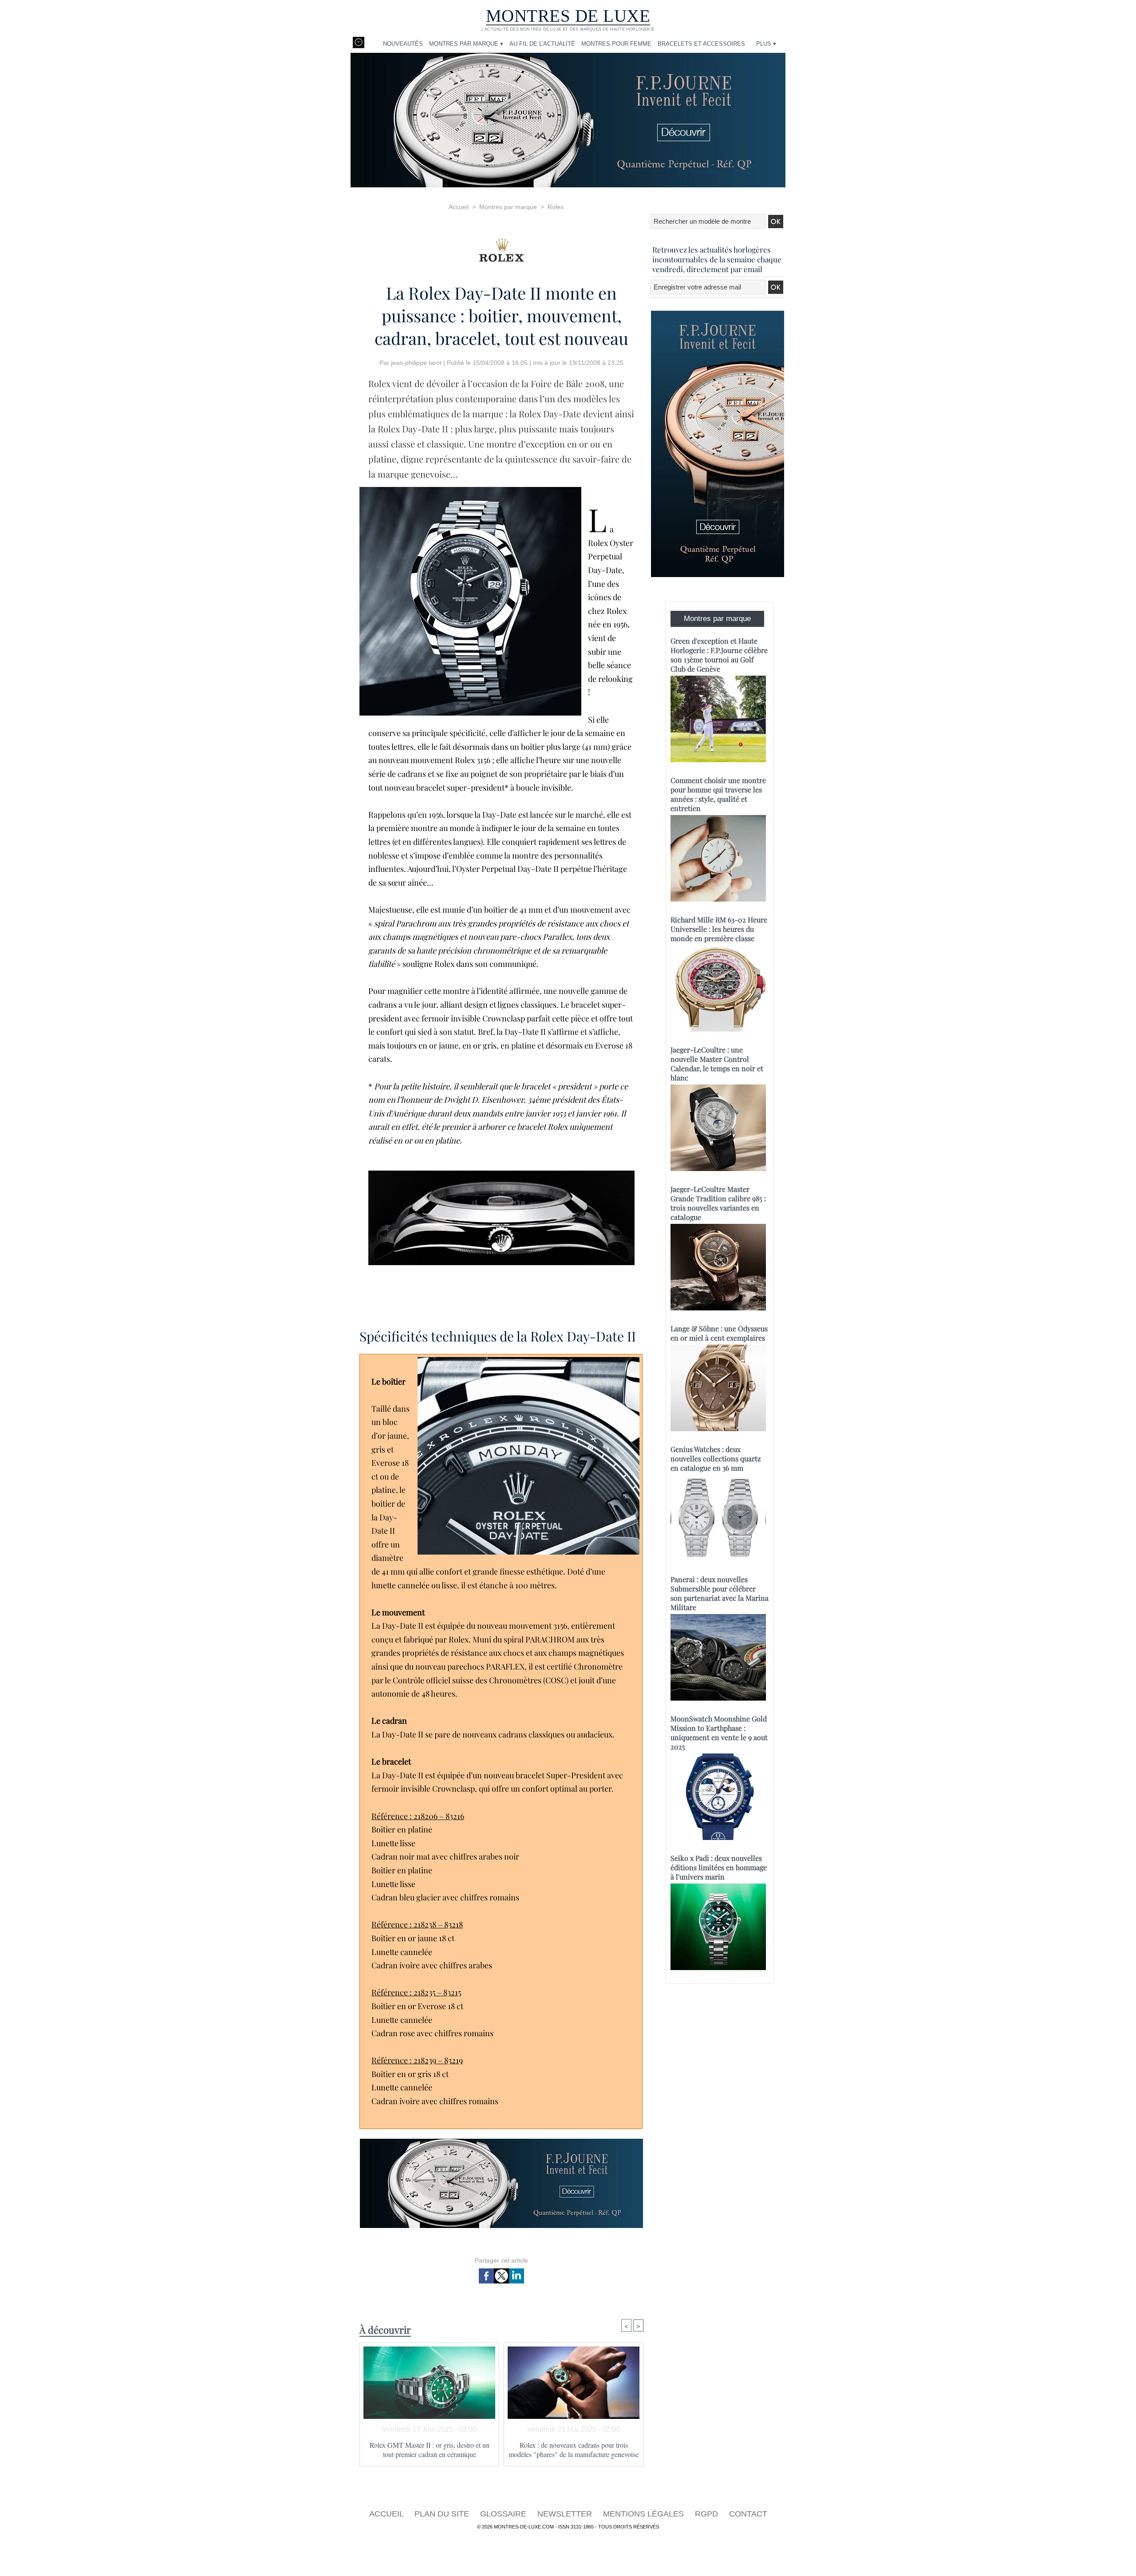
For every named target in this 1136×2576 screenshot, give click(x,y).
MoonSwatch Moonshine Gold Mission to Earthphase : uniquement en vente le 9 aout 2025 (719, 1733)
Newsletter (566, 2514)
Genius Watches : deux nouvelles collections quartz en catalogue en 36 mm (716, 1458)
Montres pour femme (616, 44)
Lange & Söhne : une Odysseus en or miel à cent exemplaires (719, 1333)
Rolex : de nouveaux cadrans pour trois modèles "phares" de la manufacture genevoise (574, 2449)
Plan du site (443, 2514)
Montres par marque (508, 207)
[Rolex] (501, 247)
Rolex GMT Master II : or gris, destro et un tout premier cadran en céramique (430, 2449)
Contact (748, 2514)
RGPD (708, 2514)
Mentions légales (645, 2514)
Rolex (556, 207)
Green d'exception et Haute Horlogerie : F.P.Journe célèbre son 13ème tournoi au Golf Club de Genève (719, 655)
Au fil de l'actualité (542, 44)
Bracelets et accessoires (701, 44)
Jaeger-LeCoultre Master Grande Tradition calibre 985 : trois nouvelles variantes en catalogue (718, 1203)
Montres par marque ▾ (466, 44)
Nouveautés (403, 44)
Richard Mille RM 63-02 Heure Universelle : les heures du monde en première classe (719, 929)
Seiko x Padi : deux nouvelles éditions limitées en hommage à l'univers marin (719, 1867)
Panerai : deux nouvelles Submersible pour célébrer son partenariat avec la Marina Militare (720, 1593)
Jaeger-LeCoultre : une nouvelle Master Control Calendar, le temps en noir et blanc (717, 1064)
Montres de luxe (568, 16)
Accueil (459, 207)
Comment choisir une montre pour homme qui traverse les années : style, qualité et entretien (718, 794)
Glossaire (504, 2514)
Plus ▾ (766, 44)
